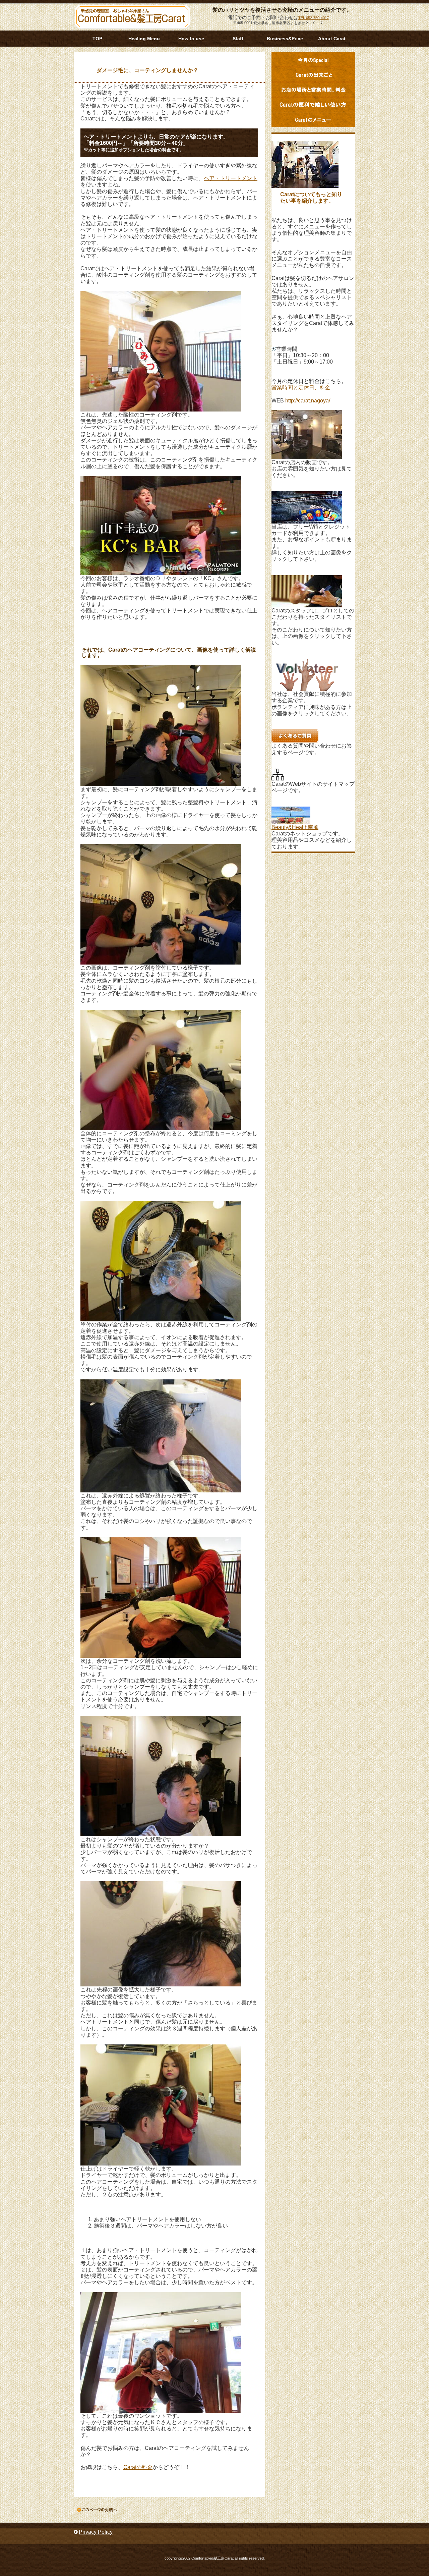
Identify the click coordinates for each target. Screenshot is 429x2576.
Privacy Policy (96, 2532)
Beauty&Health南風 (295, 827)
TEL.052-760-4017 (314, 18)
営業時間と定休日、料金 (301, 388)
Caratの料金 (138, 2467)
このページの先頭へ (97, 2510)
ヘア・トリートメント (231, 178)
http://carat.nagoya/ (308, 401)
